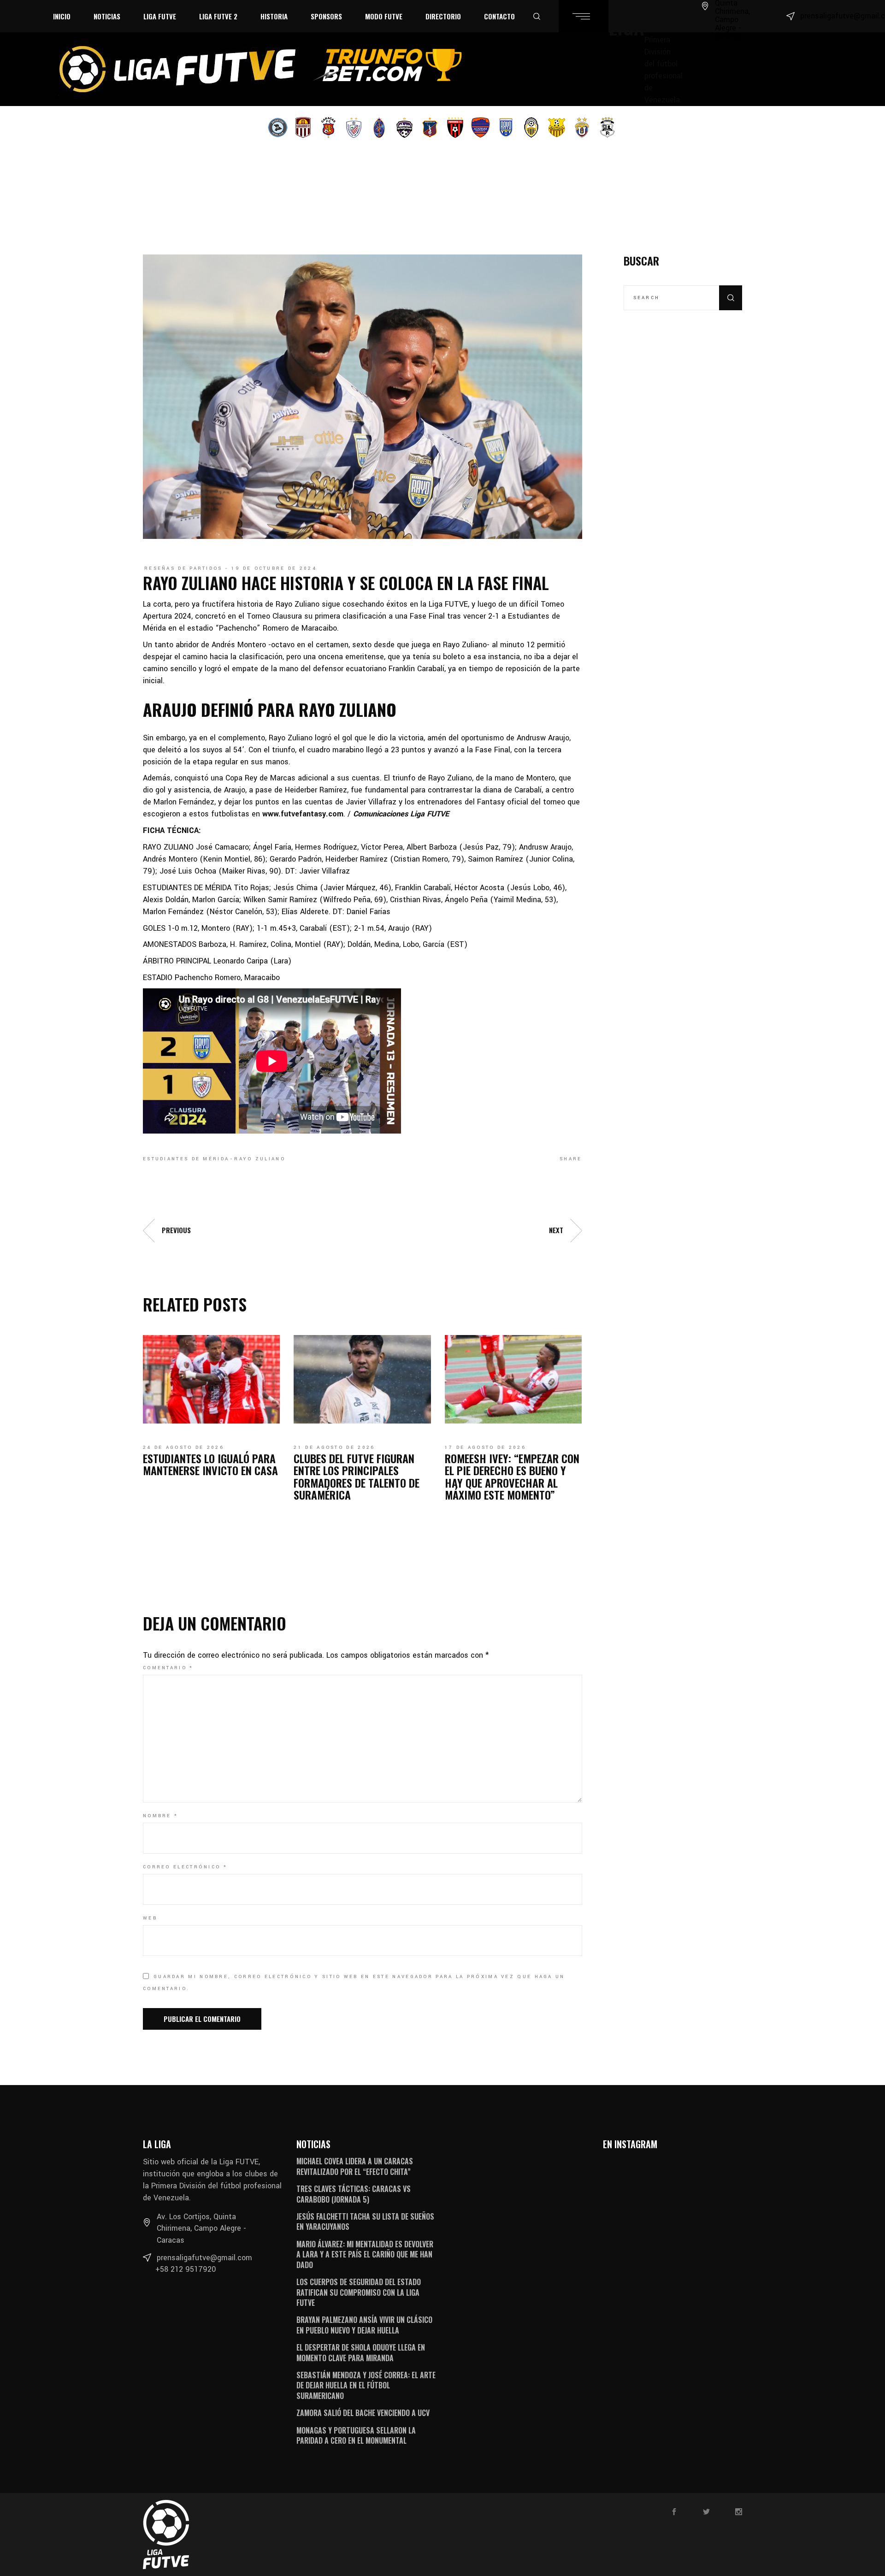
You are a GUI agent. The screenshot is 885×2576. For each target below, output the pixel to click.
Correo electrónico (185, 1867)
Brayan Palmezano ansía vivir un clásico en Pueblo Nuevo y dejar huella (364, 2325)
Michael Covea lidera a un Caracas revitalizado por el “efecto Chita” (355, 2166)
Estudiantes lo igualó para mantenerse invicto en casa (210, 1464)
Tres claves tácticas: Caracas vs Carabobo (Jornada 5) (354, 2194)
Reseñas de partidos (183, 568)
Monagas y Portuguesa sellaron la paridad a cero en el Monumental (356, 2435)
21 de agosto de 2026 (334, 1448)
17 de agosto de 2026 (485, 1448)
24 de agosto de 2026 (183, 1448)
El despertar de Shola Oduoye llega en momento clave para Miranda (361, 2352)
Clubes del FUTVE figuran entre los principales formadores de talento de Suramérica (357, 1476)
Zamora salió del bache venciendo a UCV (363, 2413)
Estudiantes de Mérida (186, 1159)
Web (150, 1918)
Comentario (168, 1668)
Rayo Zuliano (260, 1159)
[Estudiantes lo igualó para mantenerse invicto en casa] (211, 1379)
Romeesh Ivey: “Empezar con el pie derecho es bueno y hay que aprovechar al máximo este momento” (512, 1476)
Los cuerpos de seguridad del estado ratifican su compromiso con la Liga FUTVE (359, 2292)
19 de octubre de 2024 (274, 568)
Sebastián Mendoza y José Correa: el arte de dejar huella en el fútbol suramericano (366, 2385)
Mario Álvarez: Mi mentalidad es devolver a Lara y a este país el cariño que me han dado (365, 2254)
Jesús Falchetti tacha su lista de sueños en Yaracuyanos (365, 2222)
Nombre (160, 1816)
